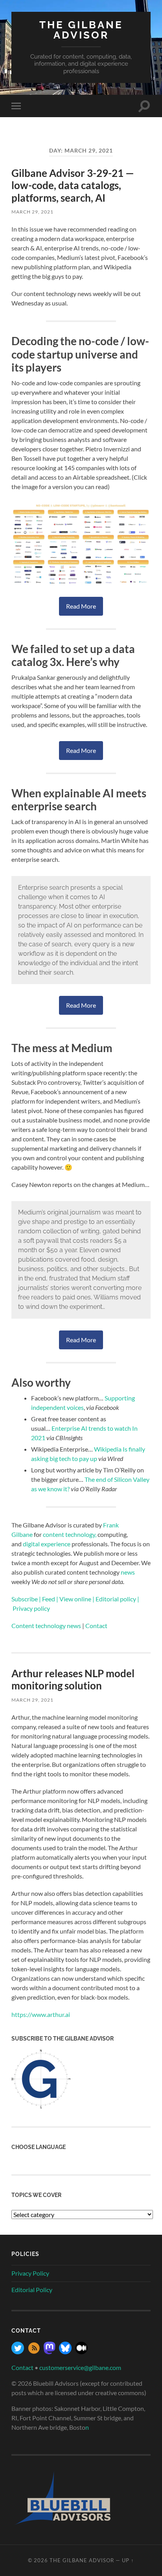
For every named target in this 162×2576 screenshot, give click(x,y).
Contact (22, 2367)
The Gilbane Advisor (81, 30)
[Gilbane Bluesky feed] (65, 2352)
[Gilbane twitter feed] (18, 2352)
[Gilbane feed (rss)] (34, 2352)
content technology (69, 1534)
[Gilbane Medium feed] (81, 2352)
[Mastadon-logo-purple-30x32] (50, 2352)
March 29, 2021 (32, 212)
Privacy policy (31, 1608)
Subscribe (25, 1599)
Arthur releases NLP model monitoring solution (73, 1680)
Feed (49, 1599)
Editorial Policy (32, 2290)
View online (75, 1599)
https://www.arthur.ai (41, 2014)
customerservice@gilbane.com (80, 2367)
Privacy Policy (30, 2273)
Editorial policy (116, 1599)
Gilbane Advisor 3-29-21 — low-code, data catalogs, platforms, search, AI (73, 185)
